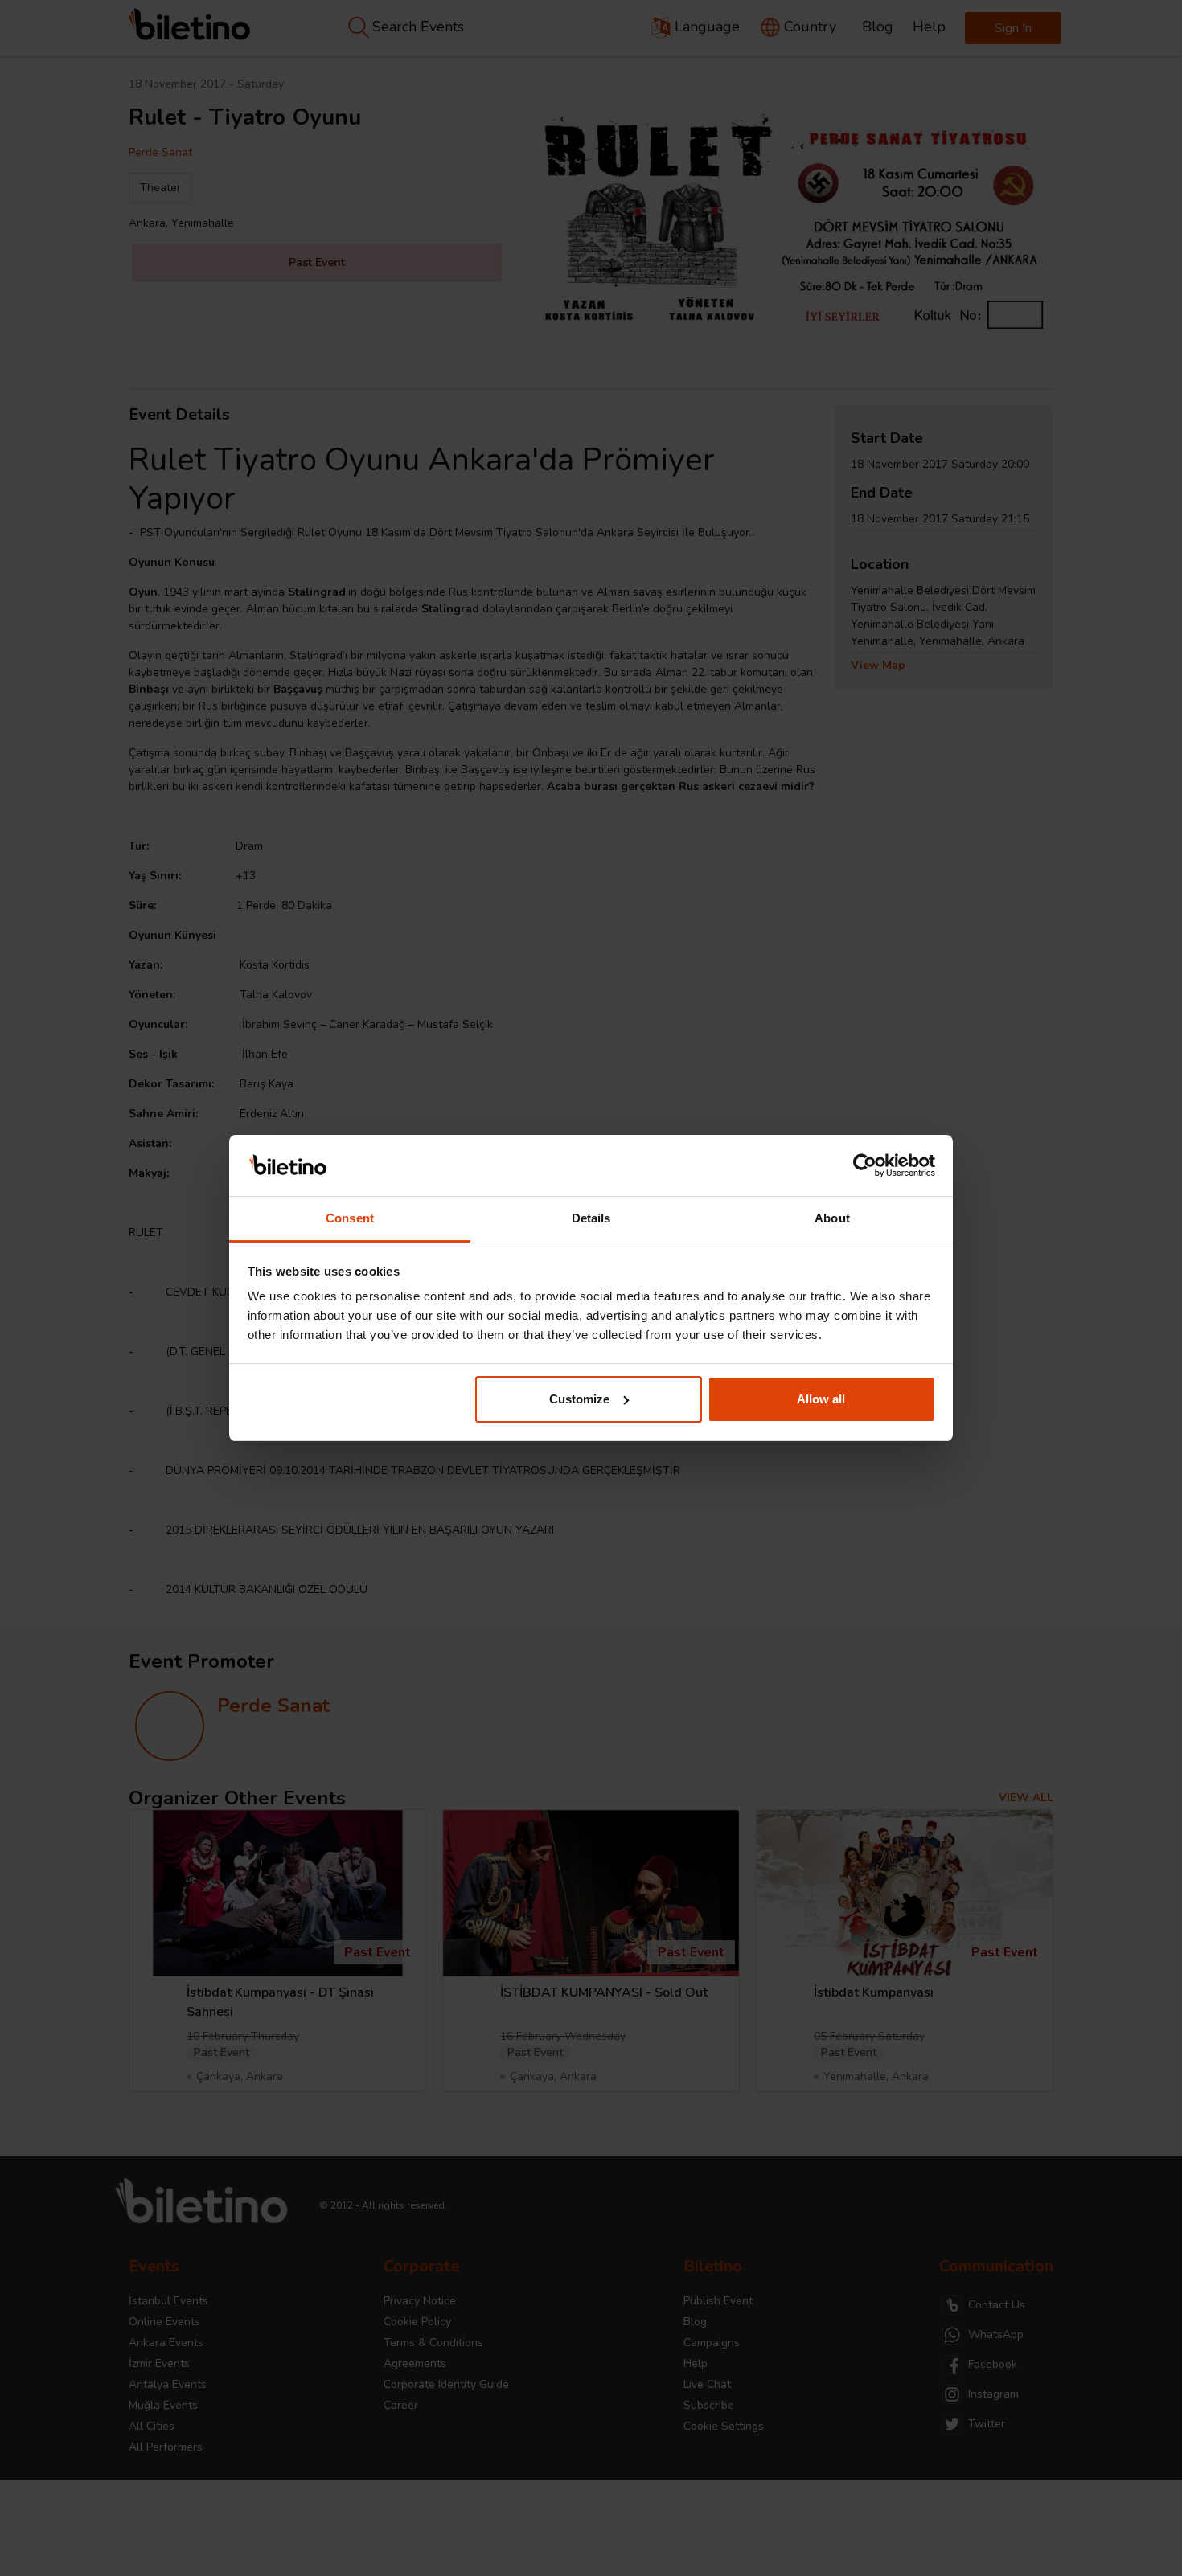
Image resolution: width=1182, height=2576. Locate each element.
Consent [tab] (350, 1218)
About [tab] (832, 1218)
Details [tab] (591, 1218)
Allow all (821, 1399)
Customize (579, 1399)
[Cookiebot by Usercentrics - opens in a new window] (865, 1165)
